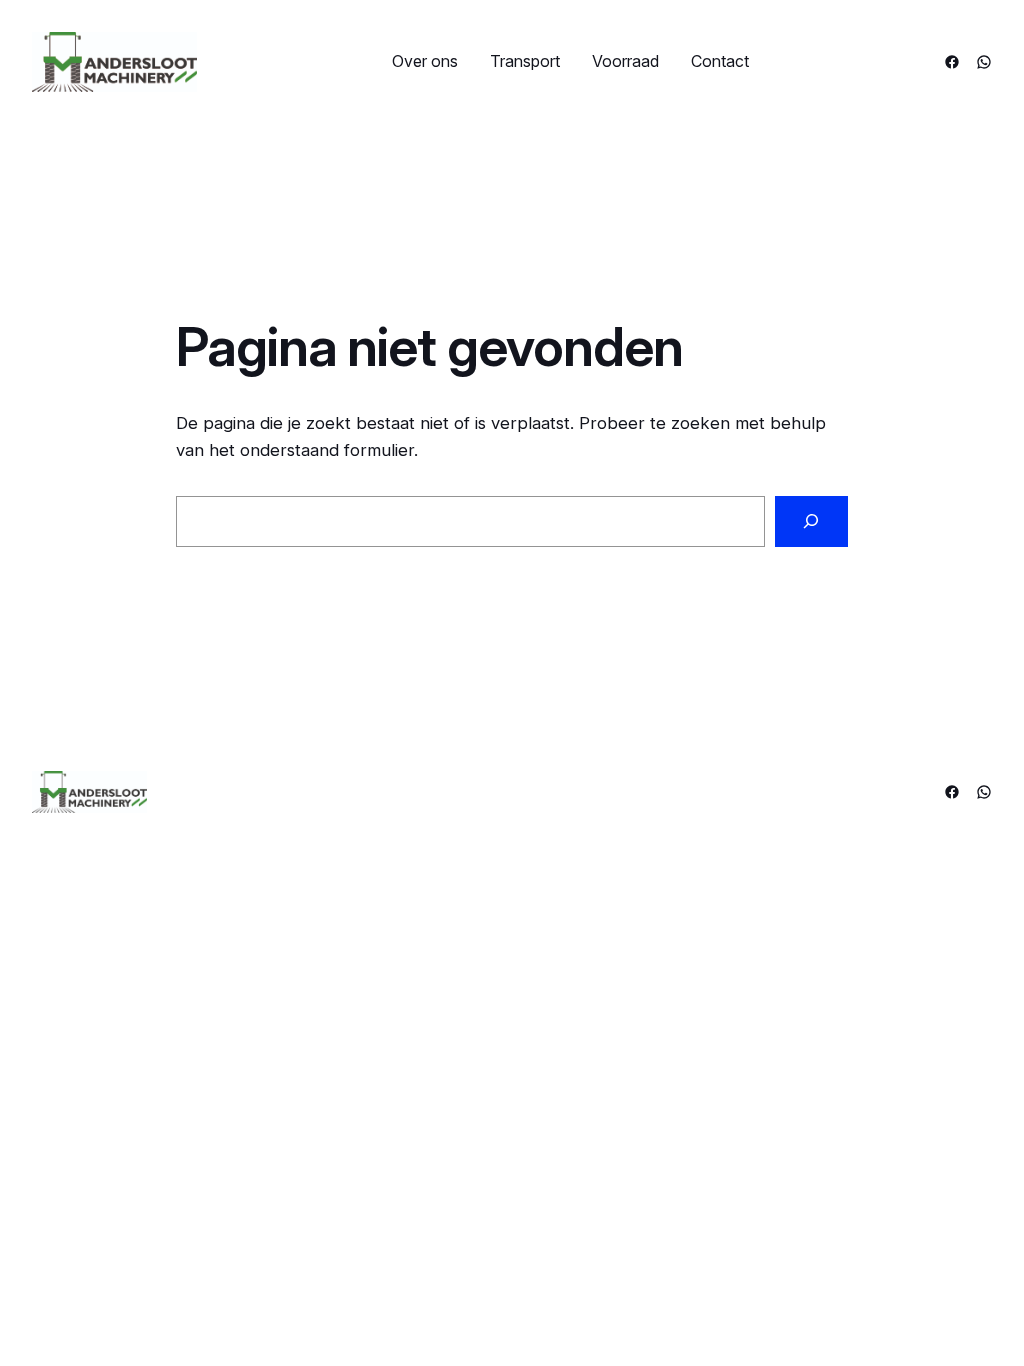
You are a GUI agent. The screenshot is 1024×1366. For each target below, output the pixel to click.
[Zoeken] (811, 521)
